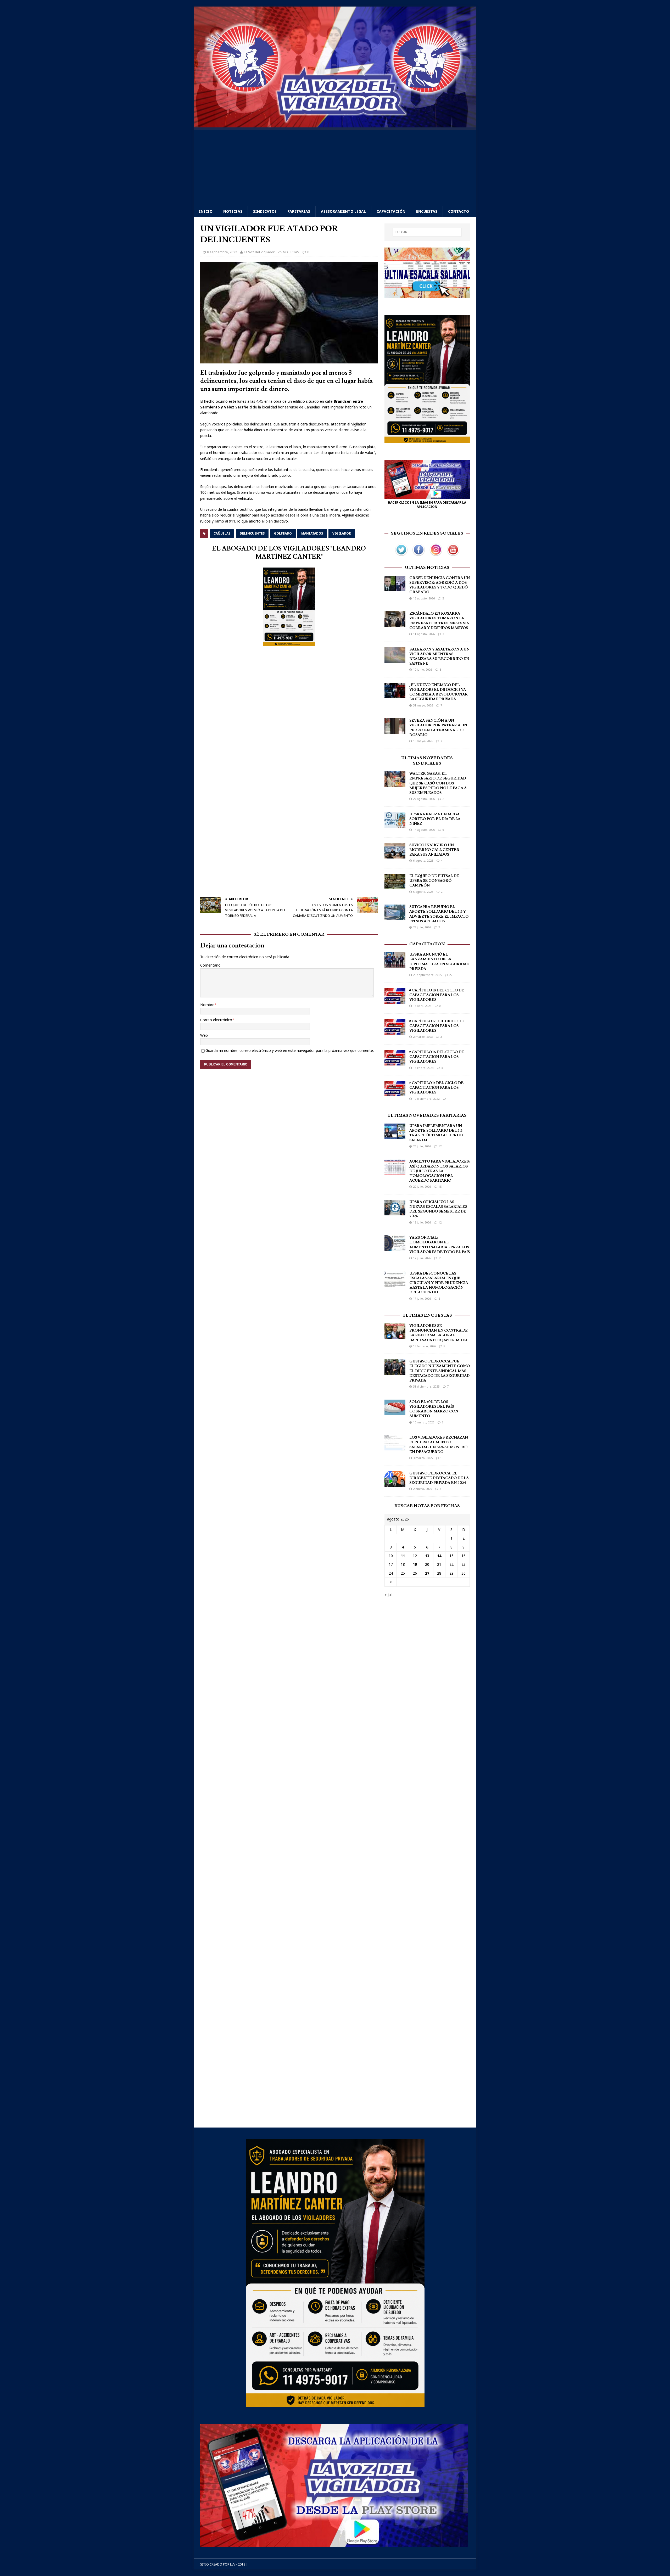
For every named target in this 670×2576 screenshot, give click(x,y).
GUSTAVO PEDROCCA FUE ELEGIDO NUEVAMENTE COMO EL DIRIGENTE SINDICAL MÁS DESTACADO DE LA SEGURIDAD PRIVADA (440, 1371)
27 (427, 1573)
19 (415, 1564)
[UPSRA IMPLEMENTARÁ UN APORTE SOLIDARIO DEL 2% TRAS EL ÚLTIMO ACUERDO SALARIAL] (395, 1136)
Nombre (207, 1005)
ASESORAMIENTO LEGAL (343, 211)
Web (204, 1035)
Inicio (206, 211)
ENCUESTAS (427, 211)
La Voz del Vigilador (259, 252)
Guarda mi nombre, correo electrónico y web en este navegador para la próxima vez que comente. (290, 1050)
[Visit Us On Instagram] (436, 555)
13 (442, 1458)
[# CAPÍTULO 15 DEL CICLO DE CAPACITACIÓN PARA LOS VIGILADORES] (395, 1093)
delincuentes (252, 533)
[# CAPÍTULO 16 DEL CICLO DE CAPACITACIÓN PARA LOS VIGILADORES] (395, 1062)
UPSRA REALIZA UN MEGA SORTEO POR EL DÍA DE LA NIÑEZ (435, 819)
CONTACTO (459, 211)
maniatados (312, 533)
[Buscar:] (427, 232)
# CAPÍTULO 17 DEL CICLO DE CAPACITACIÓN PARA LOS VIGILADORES (437, 1026)
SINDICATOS (265, 211)
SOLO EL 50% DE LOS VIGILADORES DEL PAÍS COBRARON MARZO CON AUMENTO (434, 1409)
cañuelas (222, 533)
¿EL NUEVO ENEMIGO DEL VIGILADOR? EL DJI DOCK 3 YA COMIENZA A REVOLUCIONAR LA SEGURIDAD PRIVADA (439, 692)
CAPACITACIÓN (391, 211)
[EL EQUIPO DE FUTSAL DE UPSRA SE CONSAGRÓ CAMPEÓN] (395, 886)
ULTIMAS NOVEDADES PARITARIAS (427, 1115)
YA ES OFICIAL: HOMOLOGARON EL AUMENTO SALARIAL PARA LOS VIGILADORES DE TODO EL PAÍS (440, 1245)
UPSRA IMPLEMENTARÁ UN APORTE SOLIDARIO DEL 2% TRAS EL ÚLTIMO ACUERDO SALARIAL (436, 1133)
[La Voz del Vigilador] (335, 124)
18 (440, 1186)
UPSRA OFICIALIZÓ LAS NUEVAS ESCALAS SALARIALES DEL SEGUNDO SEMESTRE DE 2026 (438, 1209)
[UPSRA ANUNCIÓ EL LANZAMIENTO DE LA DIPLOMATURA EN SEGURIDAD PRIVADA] (395, 965)
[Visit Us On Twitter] (401, 555)
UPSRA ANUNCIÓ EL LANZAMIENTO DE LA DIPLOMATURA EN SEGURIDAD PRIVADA (439, 962)
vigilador (342, 533)
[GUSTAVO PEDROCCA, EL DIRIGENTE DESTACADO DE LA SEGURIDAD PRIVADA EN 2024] (395, 1483)
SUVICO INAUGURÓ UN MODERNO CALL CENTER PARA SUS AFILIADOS (434, 850)
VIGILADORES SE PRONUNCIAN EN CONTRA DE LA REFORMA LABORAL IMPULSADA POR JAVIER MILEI (439, 1333)
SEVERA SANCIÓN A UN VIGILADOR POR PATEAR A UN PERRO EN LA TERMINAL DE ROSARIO (438, 728)
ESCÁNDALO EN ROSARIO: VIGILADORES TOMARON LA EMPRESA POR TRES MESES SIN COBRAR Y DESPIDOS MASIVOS (439, 621)
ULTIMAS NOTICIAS (427, 568)
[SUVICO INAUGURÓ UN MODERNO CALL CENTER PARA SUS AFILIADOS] (395, 855)
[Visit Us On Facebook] (418, 555)
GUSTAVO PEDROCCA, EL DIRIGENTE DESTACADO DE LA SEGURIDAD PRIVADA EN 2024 (439, 1478)
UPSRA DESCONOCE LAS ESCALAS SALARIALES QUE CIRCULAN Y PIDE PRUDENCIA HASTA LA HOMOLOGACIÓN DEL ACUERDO (439, 1283)
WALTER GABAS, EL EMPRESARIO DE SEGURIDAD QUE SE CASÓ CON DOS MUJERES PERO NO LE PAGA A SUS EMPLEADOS (438, 783)
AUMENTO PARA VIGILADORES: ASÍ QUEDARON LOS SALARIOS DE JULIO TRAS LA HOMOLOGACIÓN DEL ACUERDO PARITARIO (439, 1171)
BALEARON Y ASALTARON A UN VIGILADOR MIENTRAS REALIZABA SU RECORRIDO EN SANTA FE (439, 657)
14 (439, 1556)
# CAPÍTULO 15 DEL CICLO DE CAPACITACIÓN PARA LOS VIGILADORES (436, 1088)
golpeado (283, 533)
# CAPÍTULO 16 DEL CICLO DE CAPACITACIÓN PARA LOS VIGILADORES (437, 1057)
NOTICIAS (233, 211)
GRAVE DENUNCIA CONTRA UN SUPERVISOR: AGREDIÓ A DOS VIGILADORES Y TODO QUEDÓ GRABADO (440, 585)
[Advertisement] (335, 167)
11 (440, 1258)
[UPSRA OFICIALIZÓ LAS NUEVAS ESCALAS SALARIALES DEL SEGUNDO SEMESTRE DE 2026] (395, 1212)
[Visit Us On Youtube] (453, 555)
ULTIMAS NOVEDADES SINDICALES (427, 761)
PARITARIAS (299, 211)
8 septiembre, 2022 (222, 252)
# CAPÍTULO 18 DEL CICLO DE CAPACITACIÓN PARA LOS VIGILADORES (437, 995)
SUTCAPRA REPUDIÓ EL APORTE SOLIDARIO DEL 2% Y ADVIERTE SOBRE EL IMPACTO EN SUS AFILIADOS (439, 914)
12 (440, 1146)
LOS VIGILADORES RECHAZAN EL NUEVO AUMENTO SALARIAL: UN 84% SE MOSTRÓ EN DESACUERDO (439, 1445)
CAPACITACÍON (427, 944)
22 (451, 975)
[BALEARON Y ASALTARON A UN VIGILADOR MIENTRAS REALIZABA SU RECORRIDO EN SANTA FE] (395, 660)
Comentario (210, 965)
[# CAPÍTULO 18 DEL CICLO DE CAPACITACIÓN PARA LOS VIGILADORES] (395, 1000)
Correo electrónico (216, 1020)
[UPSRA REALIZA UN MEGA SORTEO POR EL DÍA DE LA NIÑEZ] (395, 824)
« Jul (388, 1595)
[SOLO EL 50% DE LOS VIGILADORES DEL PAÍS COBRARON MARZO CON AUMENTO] (395, 1412)
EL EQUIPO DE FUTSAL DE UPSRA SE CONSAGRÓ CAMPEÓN (434, 881)
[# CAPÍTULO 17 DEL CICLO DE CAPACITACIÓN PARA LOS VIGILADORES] (395, 1031)
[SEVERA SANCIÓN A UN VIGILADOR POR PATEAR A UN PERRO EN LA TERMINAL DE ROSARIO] (395, 731)
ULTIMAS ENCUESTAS (427, 1315)
